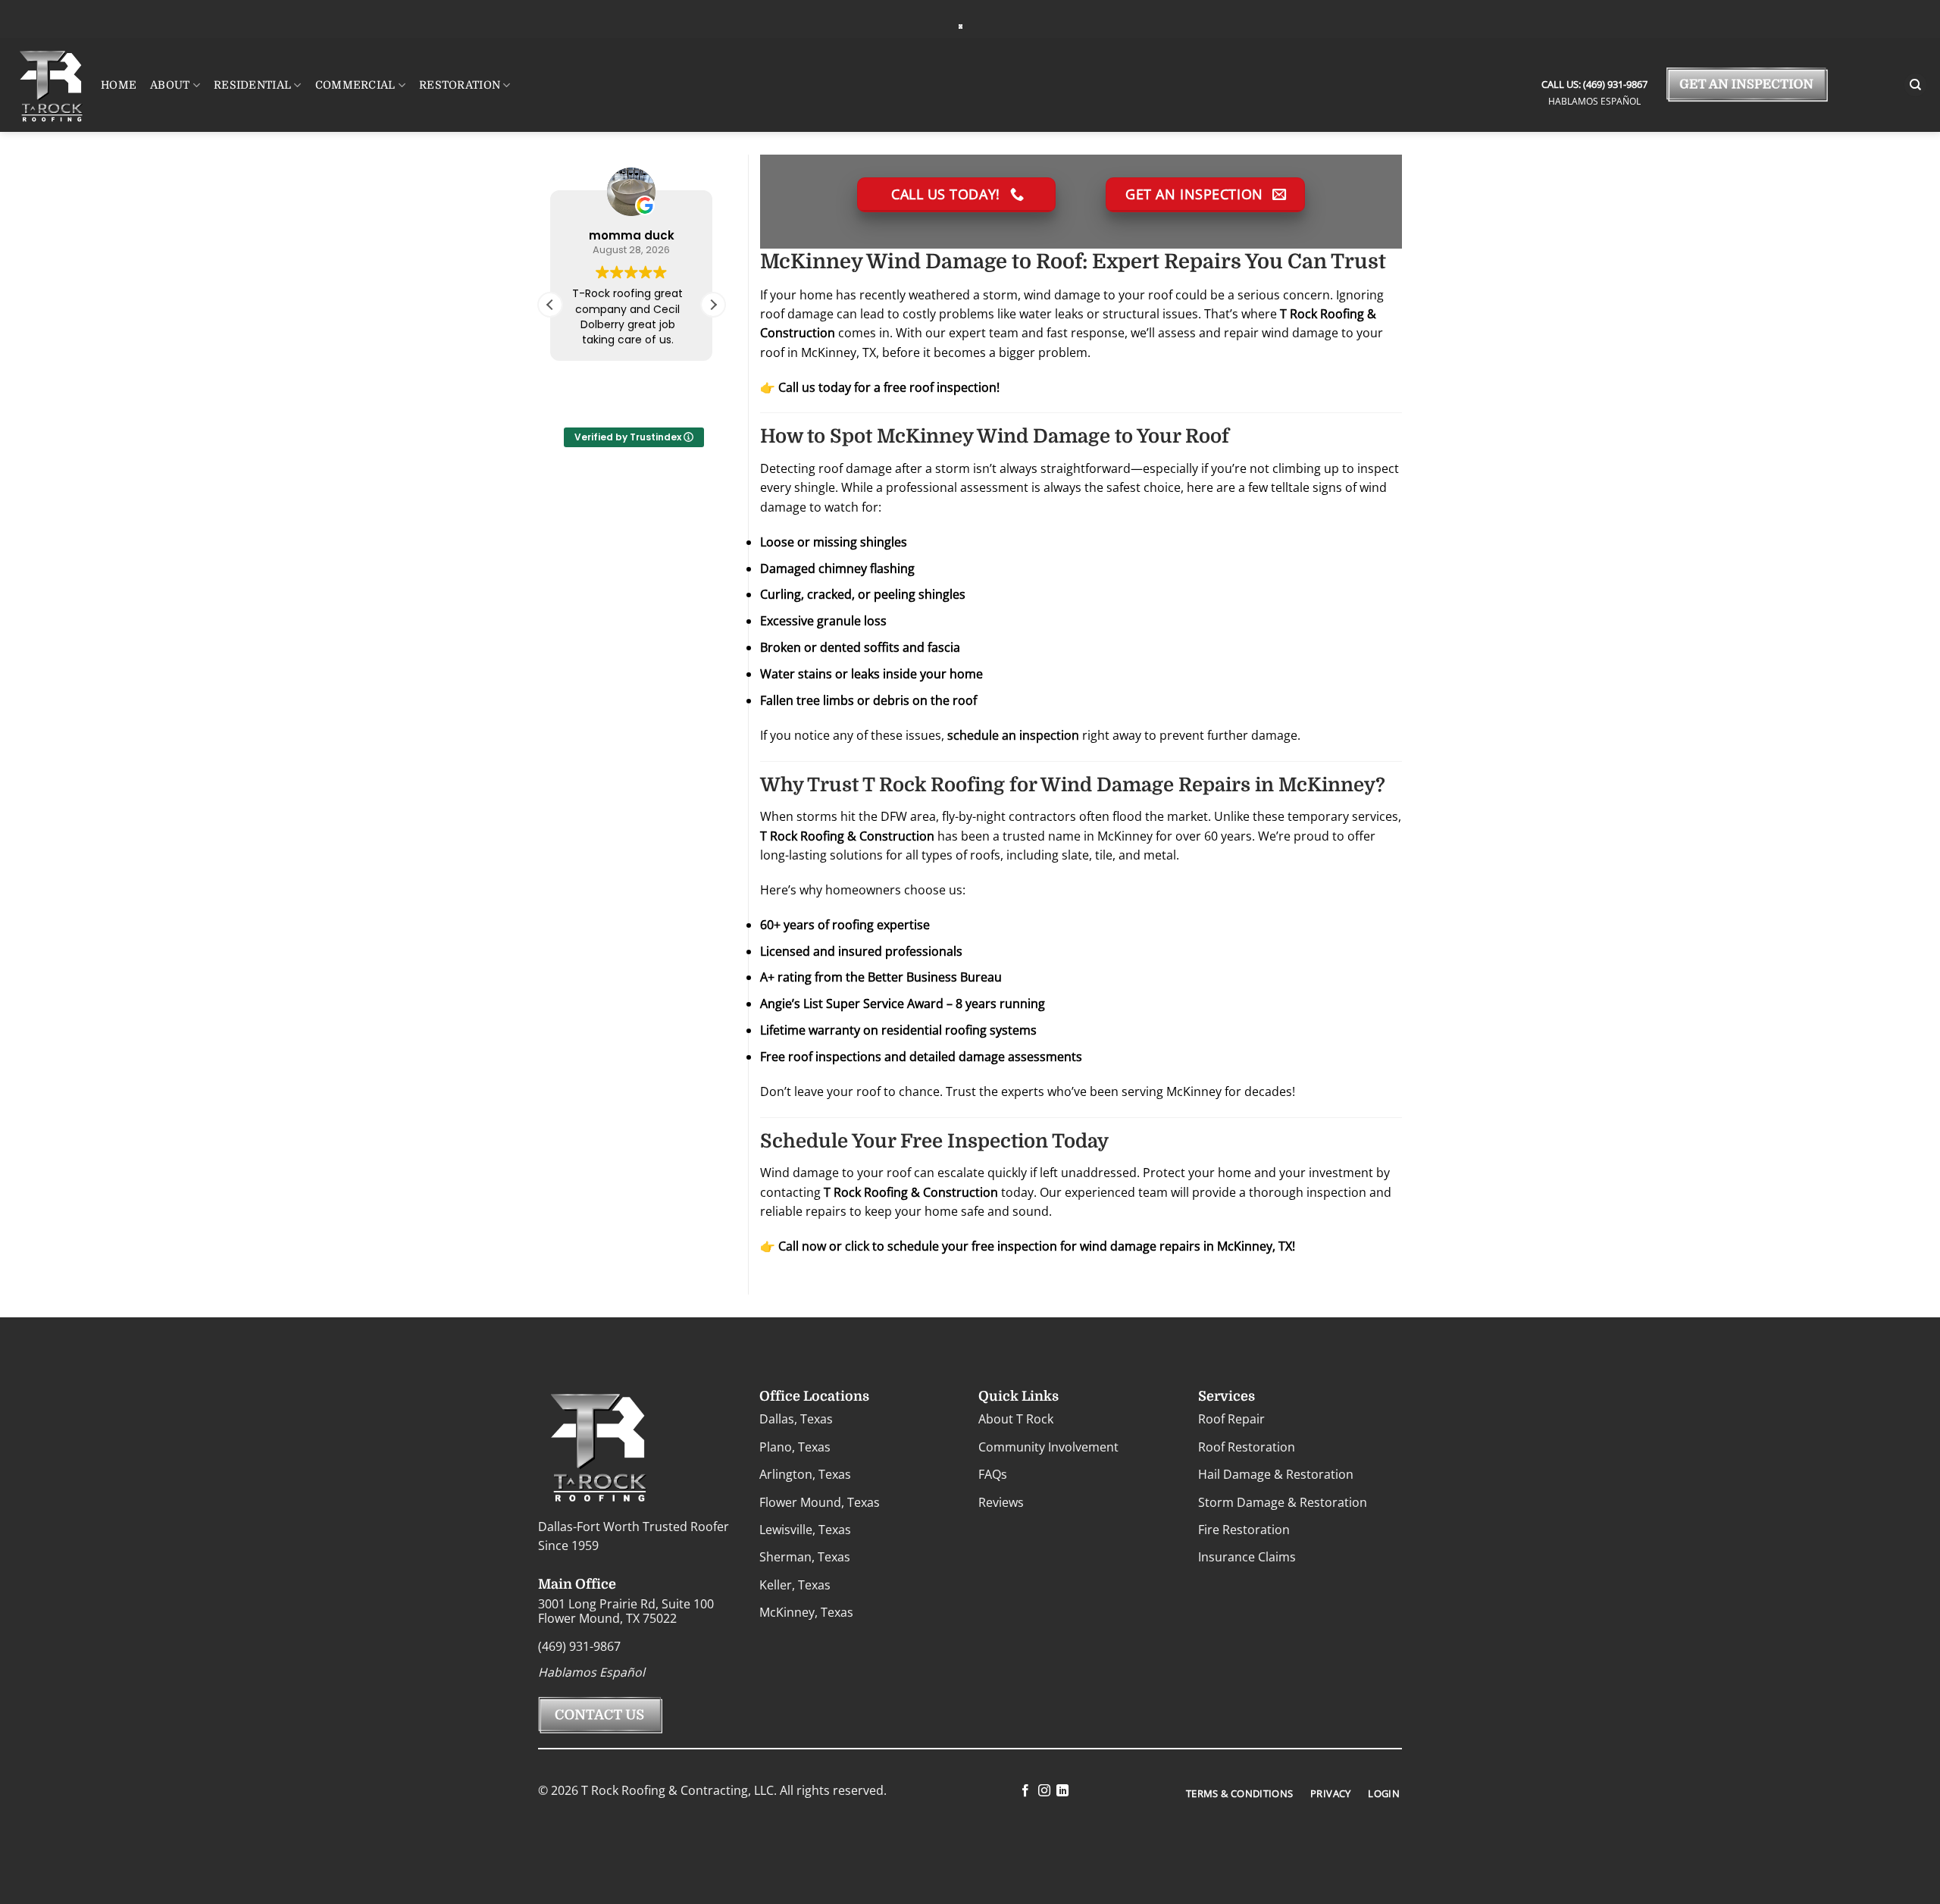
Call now (802, 1246)
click (857, 1246)
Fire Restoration (1244, 1530)
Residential (252, 85)
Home (119, 85)
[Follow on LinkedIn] (1062, 1791)
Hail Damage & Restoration (1276, 1474)
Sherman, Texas (805, 1557)
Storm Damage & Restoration (1283, 1502)
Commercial (355, 85)
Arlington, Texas (805, 1474)
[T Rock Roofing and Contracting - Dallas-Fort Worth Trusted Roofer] (961, 26)
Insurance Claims (1247, 1557)
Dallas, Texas (796, 1419)
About (170, 85)
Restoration (460, 85)
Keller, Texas (795, 1585)
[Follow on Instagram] (1044, 1791)
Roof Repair (1231, 1419)
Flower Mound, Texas (820, 1502)
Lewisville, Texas (805, 1530)
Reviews (1001, 1502)
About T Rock (1016, 1419)
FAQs (993, 1474)
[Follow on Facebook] (1025, 1791)
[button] (713, 305)
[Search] (1916, 85)
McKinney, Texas (806, 1612)
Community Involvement (1048, 1447)
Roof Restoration (1247, 1447)
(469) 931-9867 (1614, 84)
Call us (797, 387)
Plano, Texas (795, 1447)
